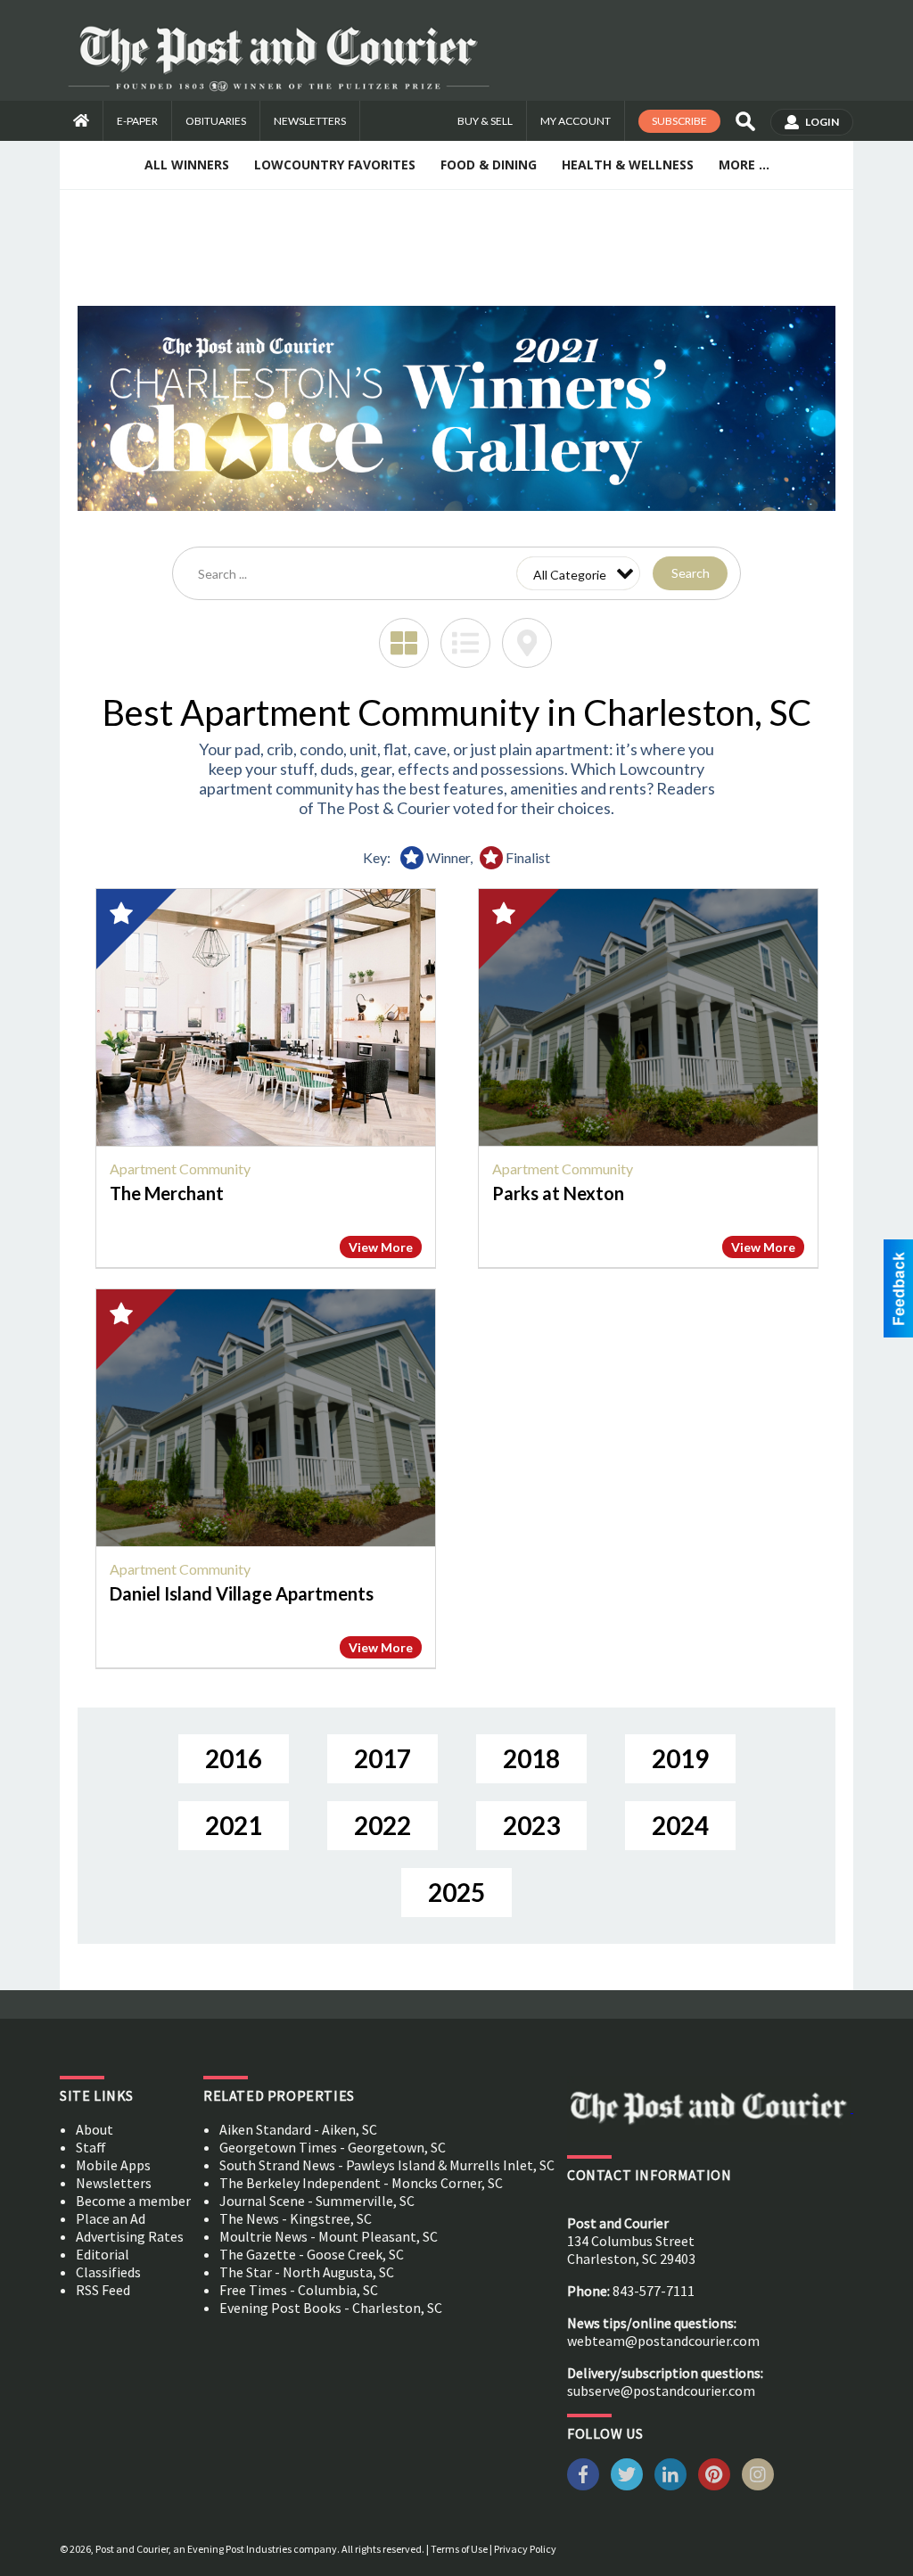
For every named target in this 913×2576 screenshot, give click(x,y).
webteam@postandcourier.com (663, 2341)
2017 (382, 1758)
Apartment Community (180, 1169)
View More (381, 1247)
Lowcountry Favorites (335, 165)
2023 (531, 1825)
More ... (744, 165)
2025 (456, 1892)
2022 (382, 1825)
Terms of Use (459, 2549)
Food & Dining (489, 165)
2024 (680, 1825)
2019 (680, 1758)
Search (691, 573)
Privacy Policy (525, 2549)
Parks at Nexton (558, 1193)
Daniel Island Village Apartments (242, 1593)
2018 (531, 1758)
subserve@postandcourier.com (661, 2391)
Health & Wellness (628, 165)
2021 (234, 1825)
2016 (234, 1758)
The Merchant (167, 1193)
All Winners (187, 165)
